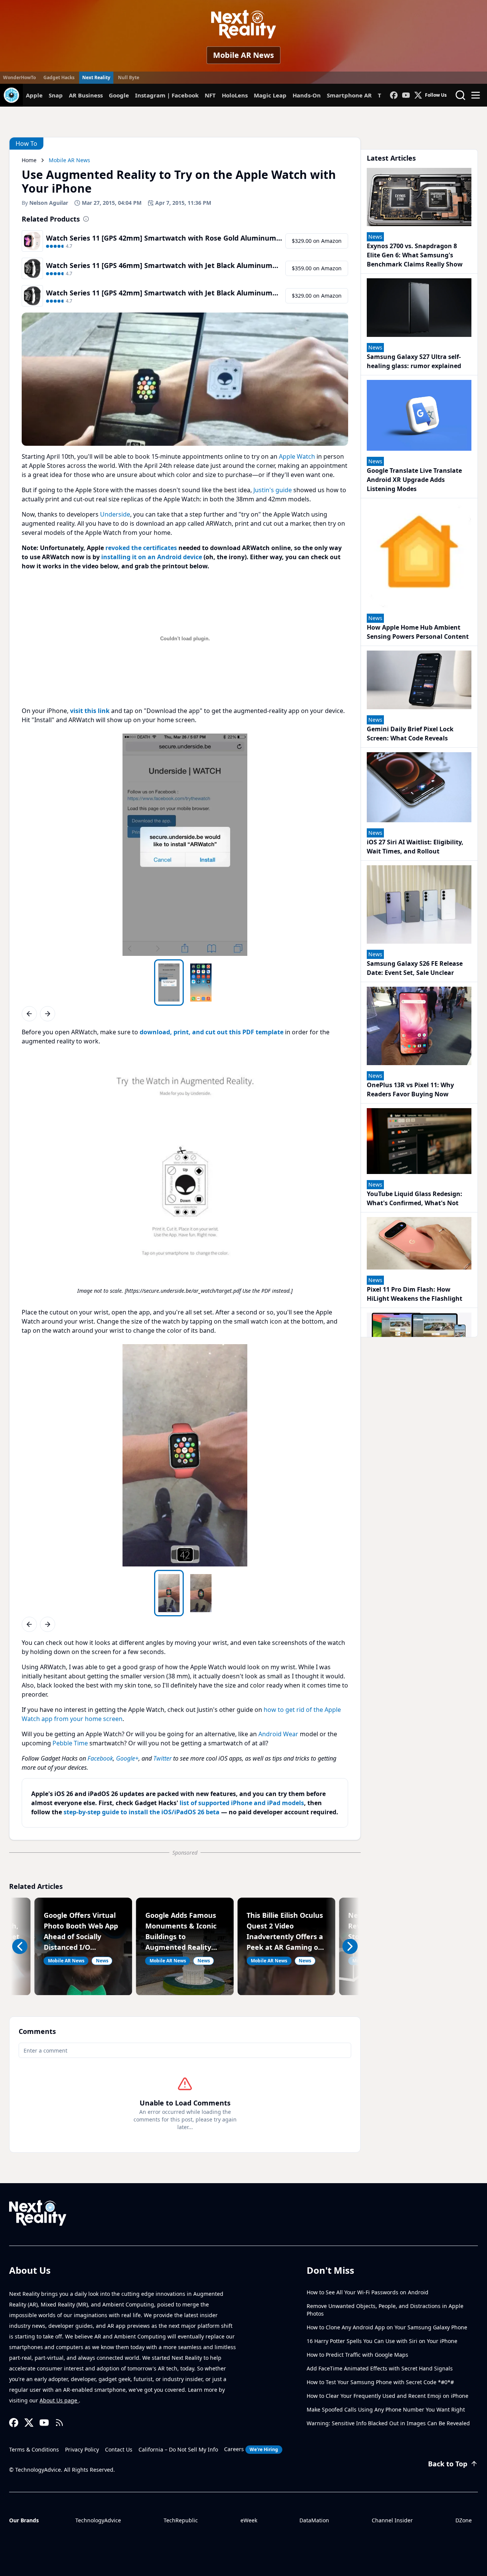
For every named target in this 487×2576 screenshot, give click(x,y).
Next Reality (96, 77)
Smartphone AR (349, 95)
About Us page (59, 2400)
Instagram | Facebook (167, 95)
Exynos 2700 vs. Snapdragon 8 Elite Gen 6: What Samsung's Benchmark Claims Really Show (415, 255)
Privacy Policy (82, 2449)
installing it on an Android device (152, 557)
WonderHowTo (19, 77)
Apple (34, 95)
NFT (210, 95)
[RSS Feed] (59, 2423)
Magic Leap (270, 95)
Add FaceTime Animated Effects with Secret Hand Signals (380, 2368)
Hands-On (307, 95)
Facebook (100, 1758)
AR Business (86, 95)
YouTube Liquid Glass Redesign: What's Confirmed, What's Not (415, 1198)
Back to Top (448, 2464)
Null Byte (129, 77)
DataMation (314, 2520)
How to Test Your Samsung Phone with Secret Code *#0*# (380, 2382)
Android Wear (278, 1734)
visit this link (90, 711)
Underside (115, 514)
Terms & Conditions (34, 2449)
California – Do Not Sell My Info (178, 2449)
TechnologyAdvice (98, 2520)
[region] (185, 845)
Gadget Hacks (59, 77)
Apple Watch (297, 456)
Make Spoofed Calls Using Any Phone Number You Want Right (386, 2409)
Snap (56, 95)
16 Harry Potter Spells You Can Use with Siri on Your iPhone (382, 2341)
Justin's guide (273, 490)
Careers (251, 2449)
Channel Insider (392, 2520)
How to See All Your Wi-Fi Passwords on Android (368, 2292)
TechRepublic (181, 2520)
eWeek (249, 2520)
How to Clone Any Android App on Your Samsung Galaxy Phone (387, 2327)
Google (119, 95)
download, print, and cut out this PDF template (212, 1032)
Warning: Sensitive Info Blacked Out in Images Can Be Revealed (388, 2423)
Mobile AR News (243, 55)
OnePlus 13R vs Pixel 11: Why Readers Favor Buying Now (410, 1089)
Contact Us (119, 2449)
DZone (464, 2520)
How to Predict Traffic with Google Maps (357, 2355)
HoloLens (235, 95)
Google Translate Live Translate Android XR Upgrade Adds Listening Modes (414, 480)
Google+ (127, 1758)
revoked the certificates (141, 548)
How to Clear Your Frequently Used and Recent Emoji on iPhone (388, 2396)
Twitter (162, 1758)
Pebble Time (70, 1743)
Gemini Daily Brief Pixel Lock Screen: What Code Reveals (410, 734)
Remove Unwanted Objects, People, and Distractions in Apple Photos (385, 2310)
